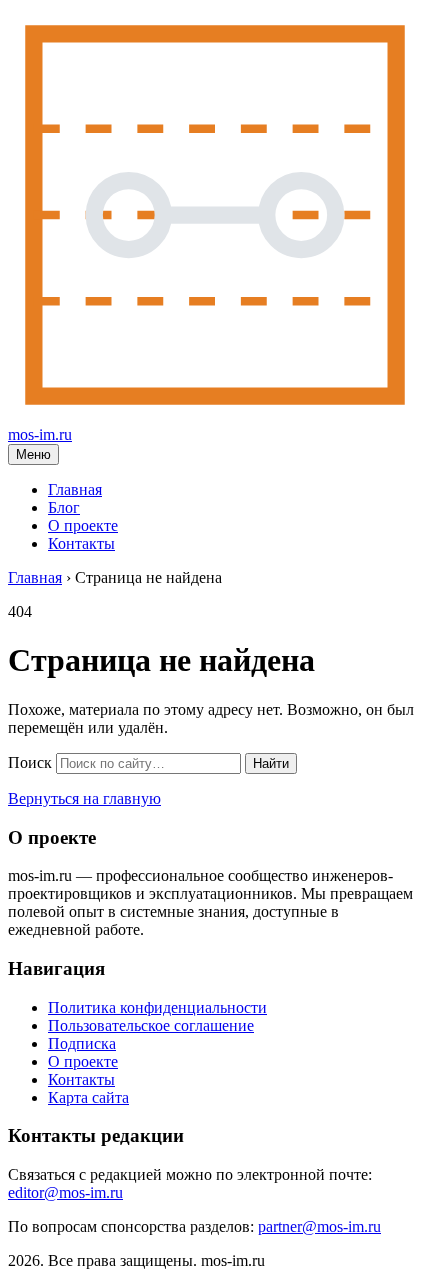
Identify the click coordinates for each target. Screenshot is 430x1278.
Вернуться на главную (84, 798)
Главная (75, 489)
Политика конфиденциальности (157, 1007)
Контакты (81, 543)
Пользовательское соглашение (151, 1025)
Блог (64, 507)
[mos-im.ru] (215, 416)
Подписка (82, 1043)
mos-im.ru (40, 434)
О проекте (83, 525)
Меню (33, 454)
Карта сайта (88, 1097)
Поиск (30, 762)
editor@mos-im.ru (65, 1192)
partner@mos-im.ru (319, 1226)
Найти (271, 763)
